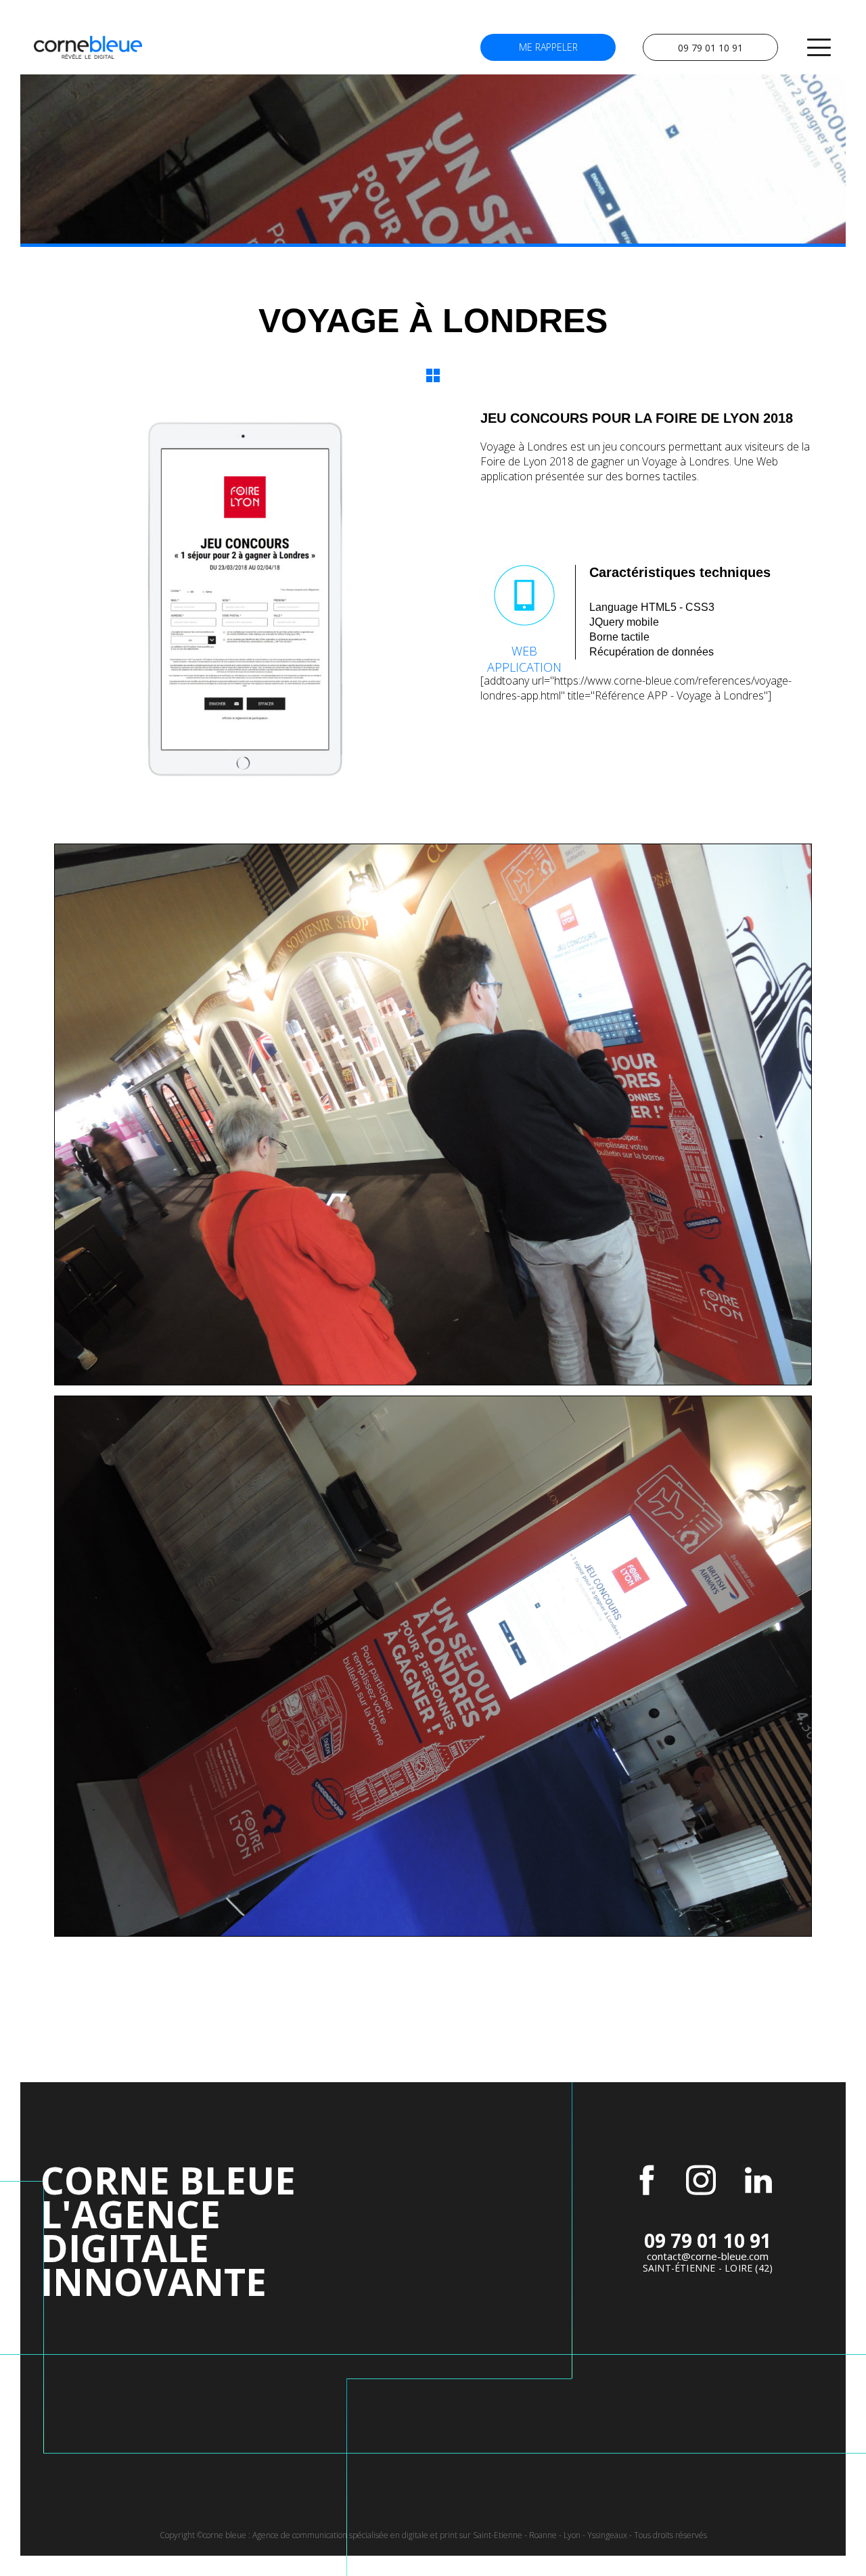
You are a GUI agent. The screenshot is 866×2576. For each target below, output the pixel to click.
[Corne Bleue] (88, 47)
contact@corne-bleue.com (708, 2256)
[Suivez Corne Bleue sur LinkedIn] (758, 2180)
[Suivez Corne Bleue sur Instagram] (701, 2180)
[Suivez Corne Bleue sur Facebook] (647, 2180)
